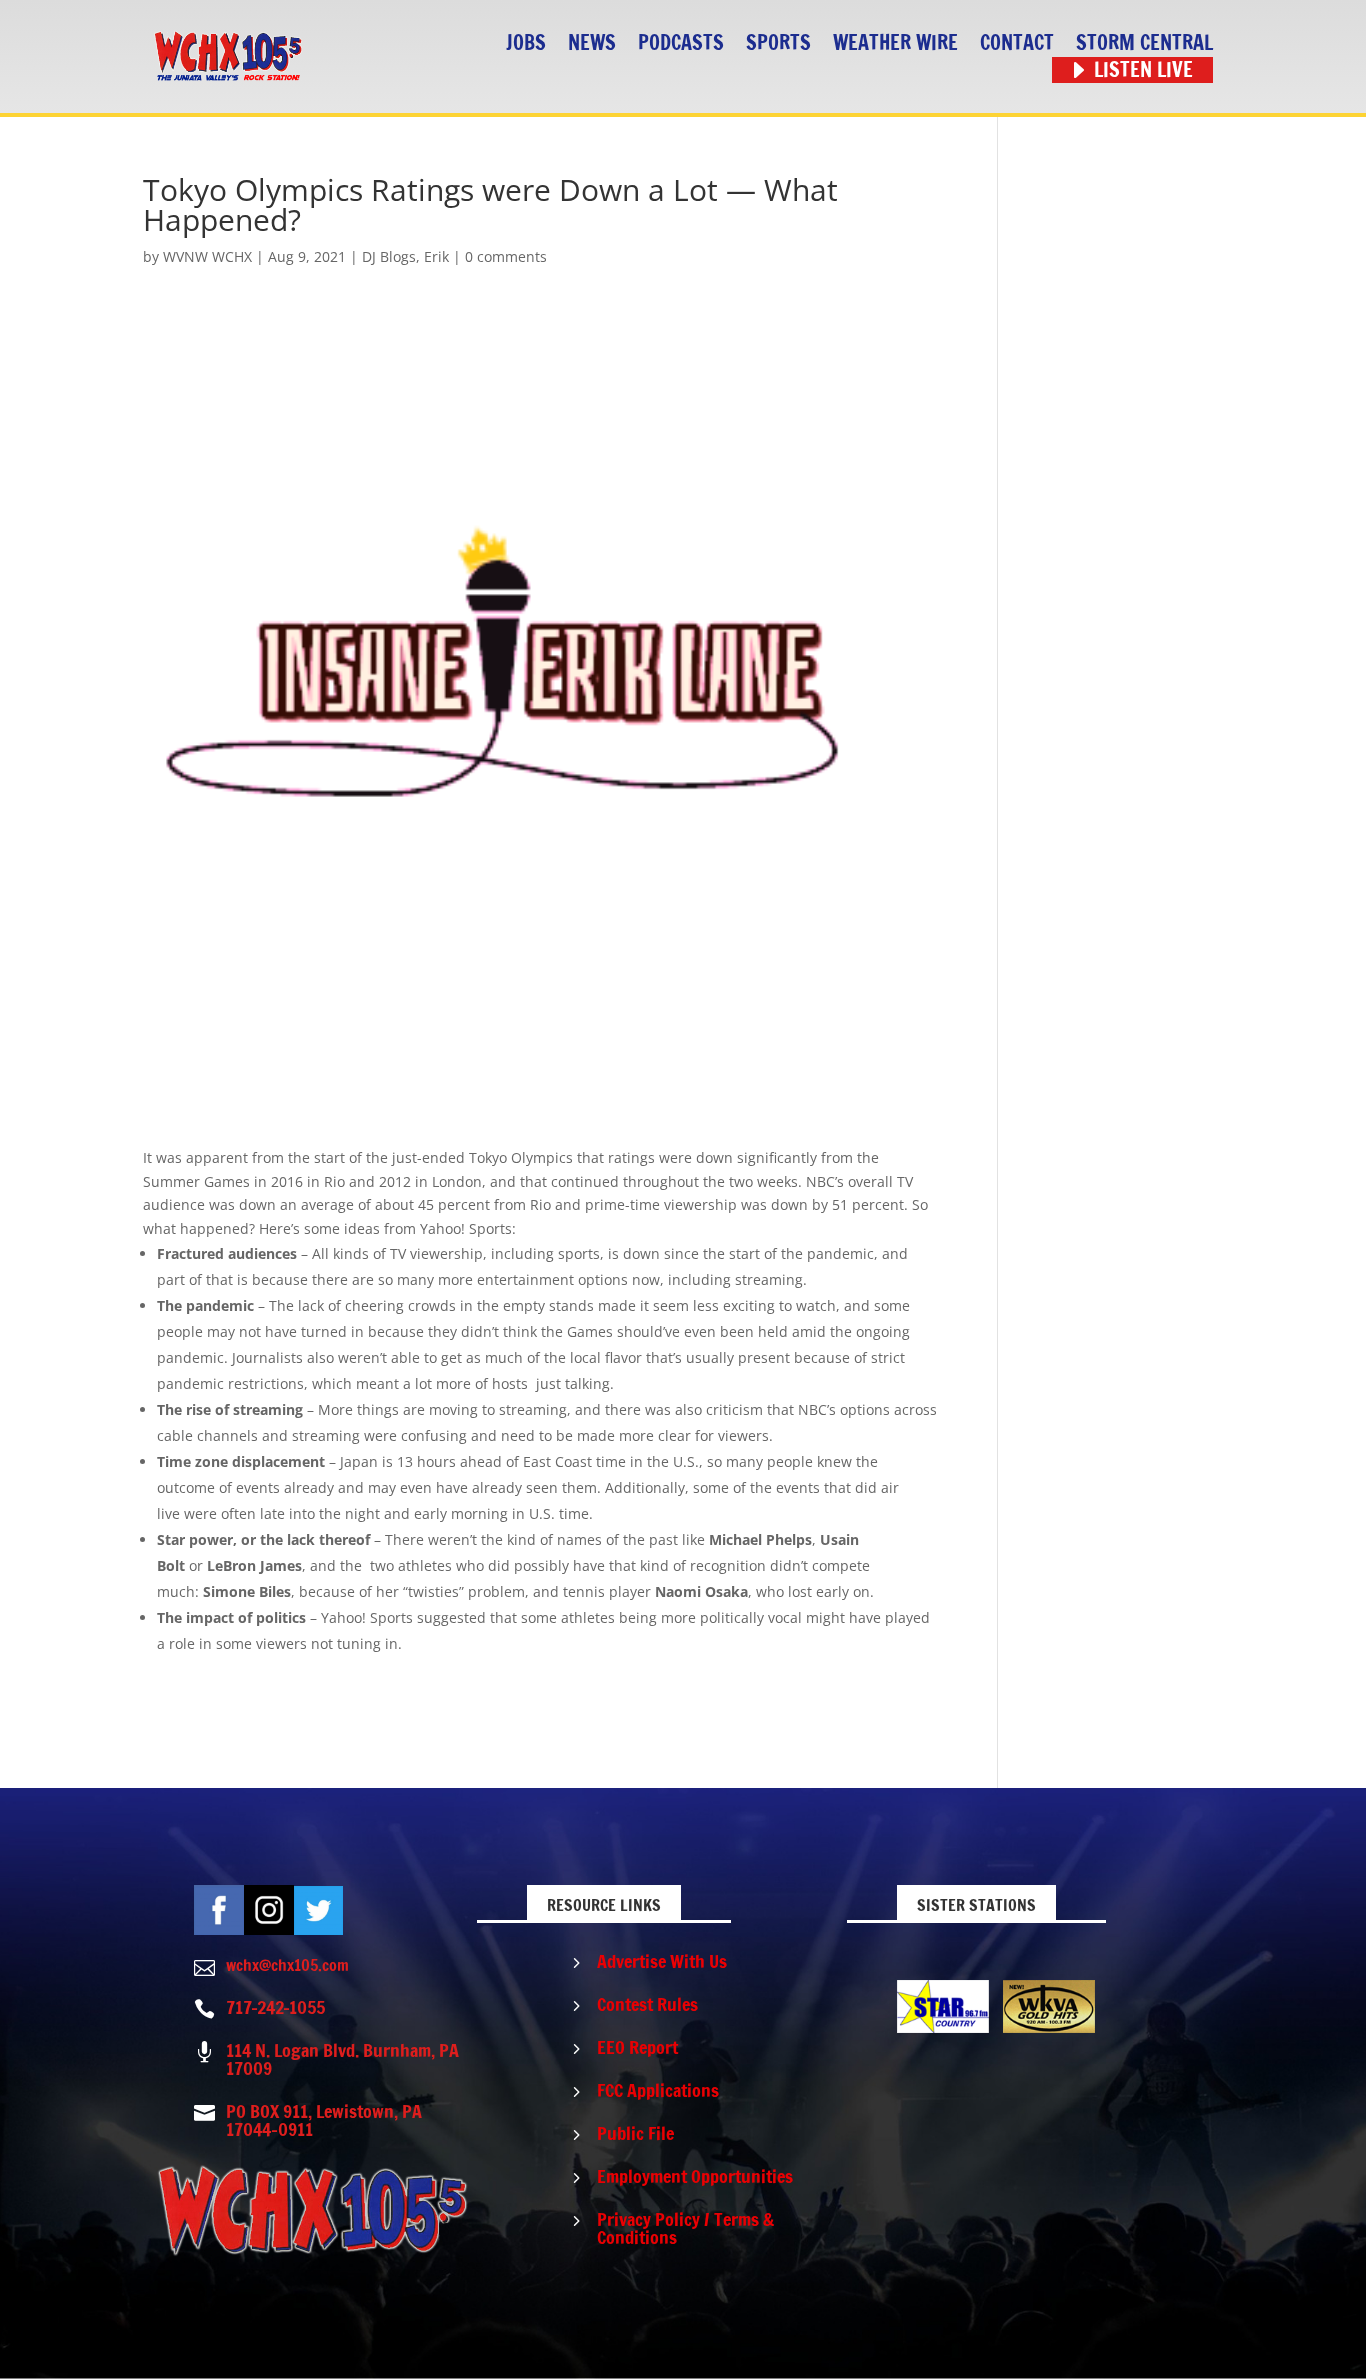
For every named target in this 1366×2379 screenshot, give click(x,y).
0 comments (506, 256)
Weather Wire (895, 43)
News (592, 43)
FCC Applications (658, 2090)
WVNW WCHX (207, 256)
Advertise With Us (662, 1961)
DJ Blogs (389, 256)
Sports (778, 43)
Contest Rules (647, 2004)
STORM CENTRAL (1144, 43)
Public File (635, 2133)
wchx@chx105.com (287, 1965)
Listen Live (1143, 70)
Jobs (526, 43)
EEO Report (637, 2047)
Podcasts (681, 43)
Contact (1017, 43)
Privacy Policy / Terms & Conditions (685, 2228)
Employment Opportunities (695, 2176)
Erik (436, 256)
